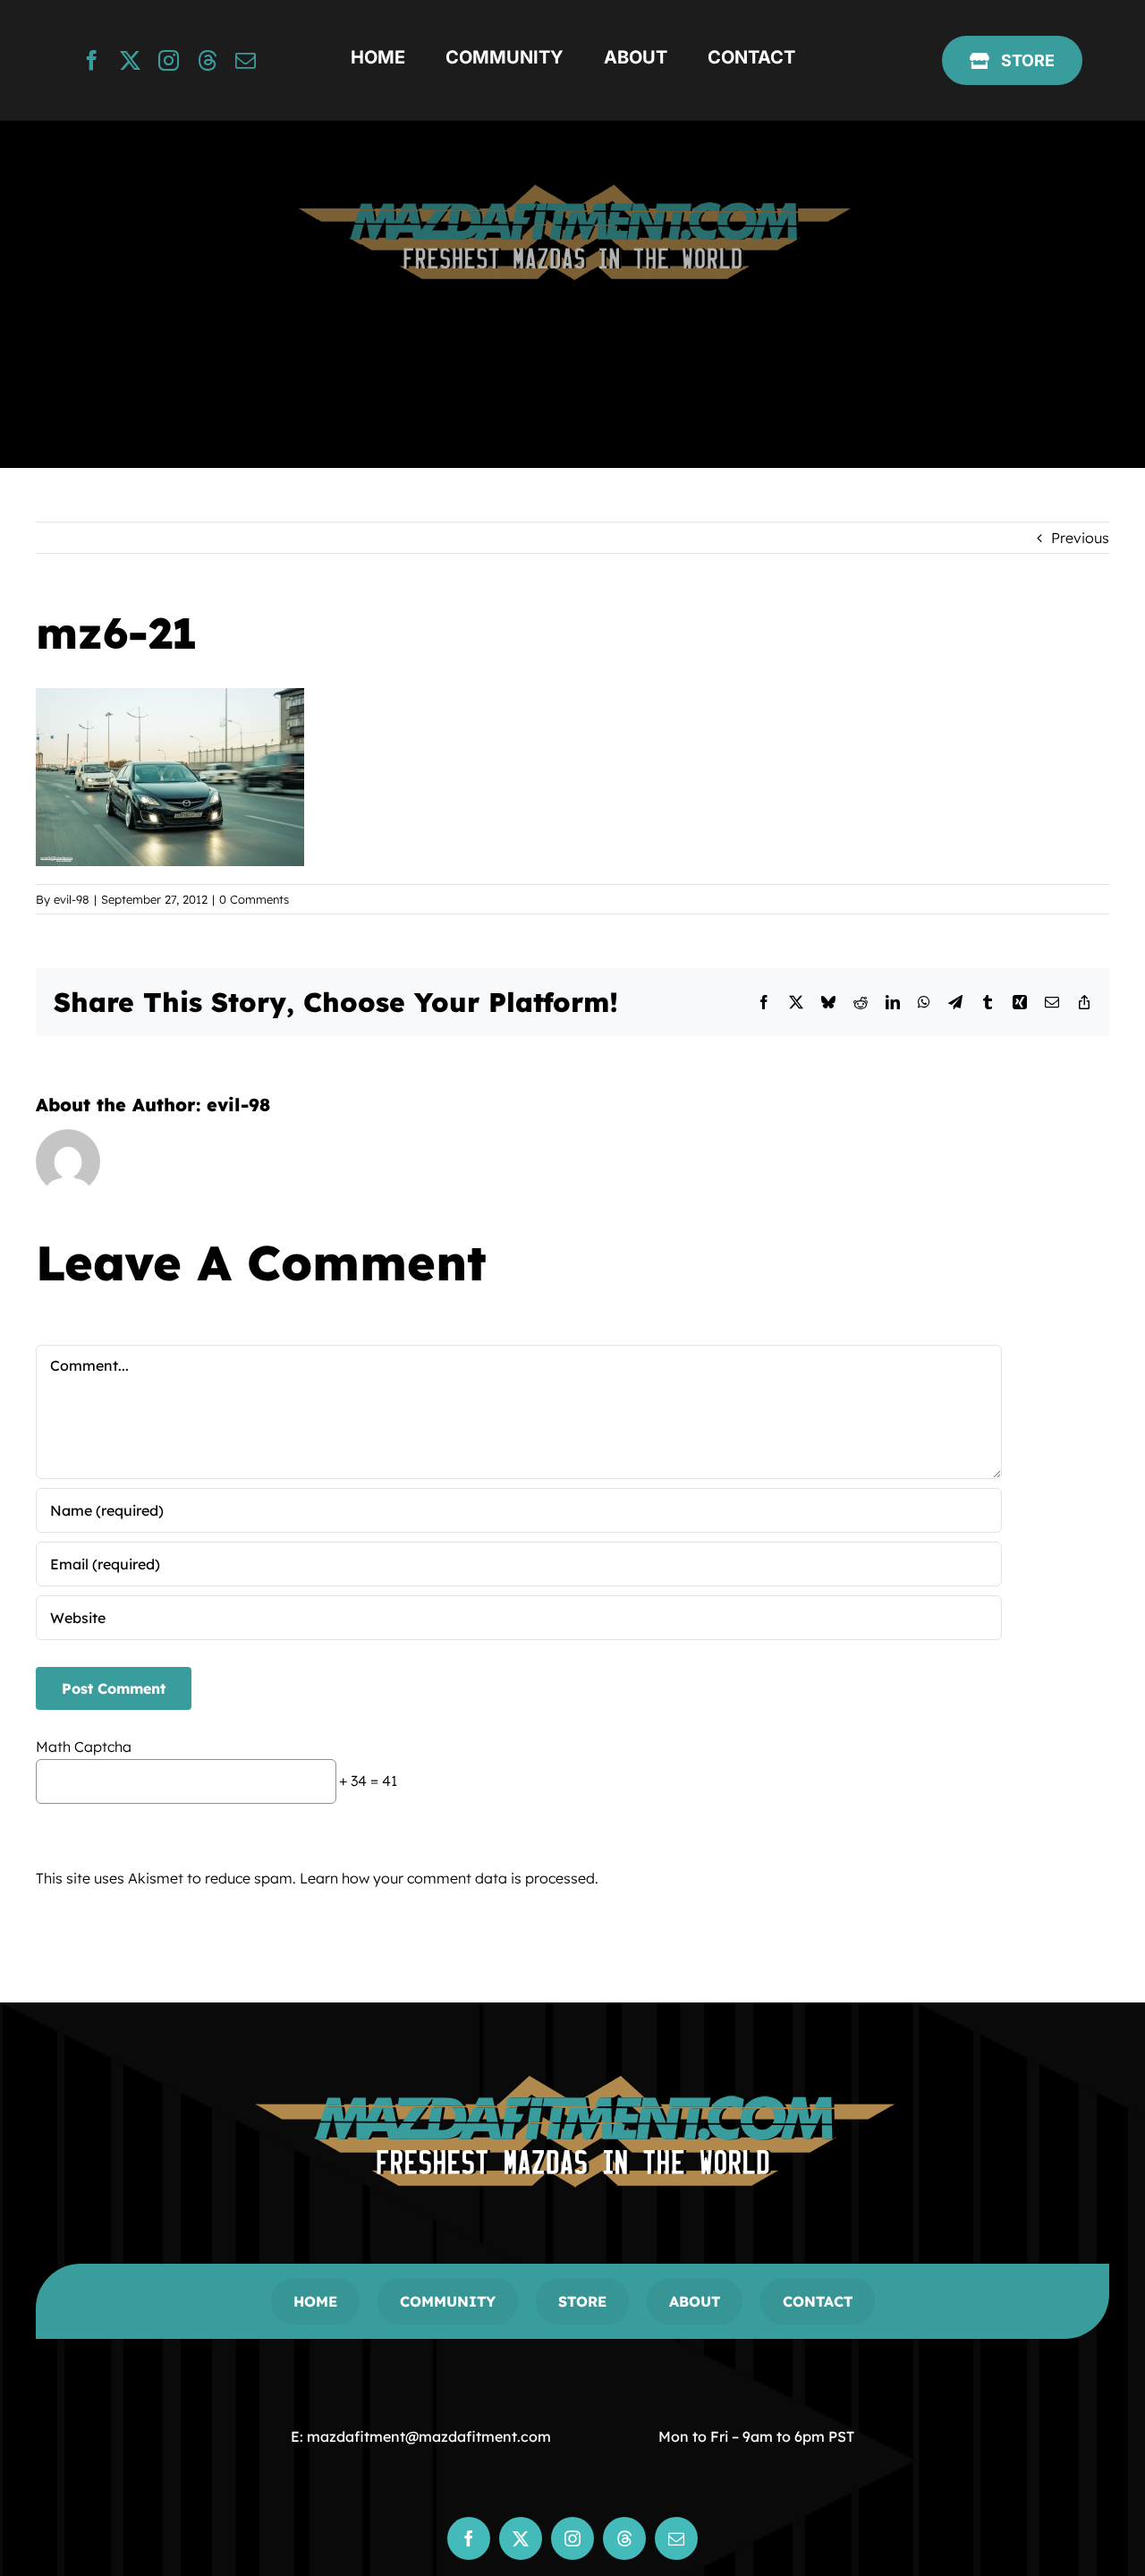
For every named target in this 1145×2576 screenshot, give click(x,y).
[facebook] (92, 60)
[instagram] (169, 60)
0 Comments (254, 899)
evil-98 (72, 899)
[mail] (246, 60)
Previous (1080, 538)
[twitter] (130, 60)
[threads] (207, 60)
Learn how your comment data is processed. (449, 1878)
